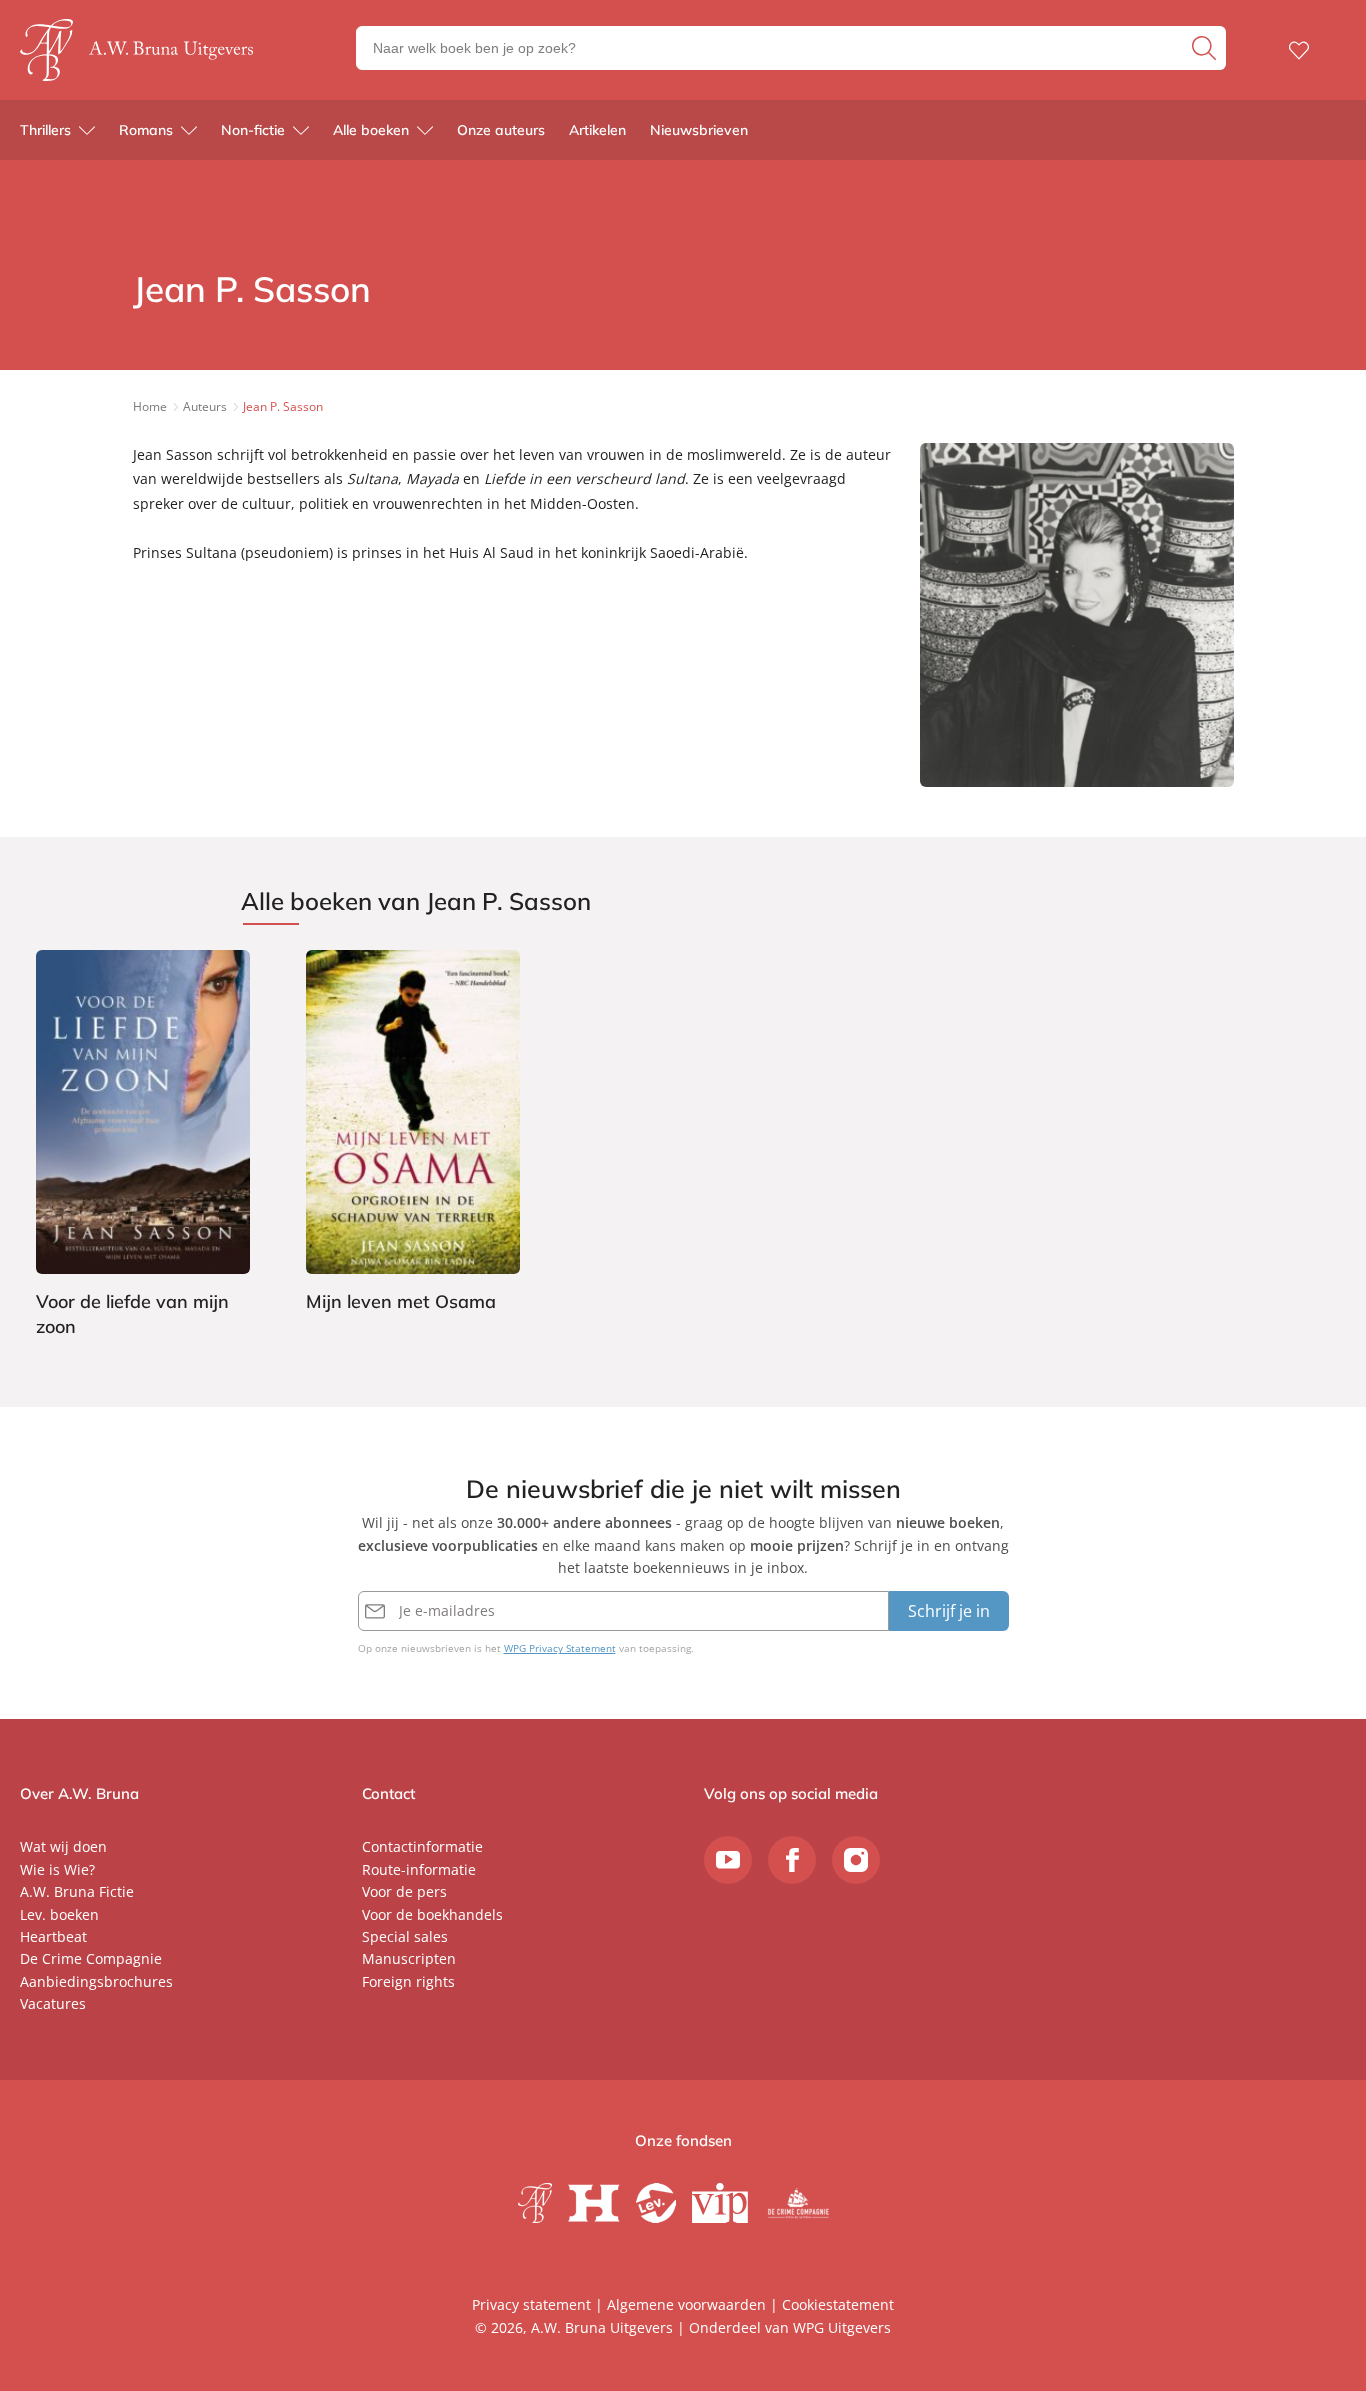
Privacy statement (531, 2304)
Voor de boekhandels (432, 1914)
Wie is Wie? (57, 1869)
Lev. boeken (59, 1914)
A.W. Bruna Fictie (77, 1891)
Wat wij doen (63, 1846)
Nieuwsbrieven (699, 130)
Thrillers (45, 130)
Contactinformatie (422, 1846)
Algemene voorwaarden (686, 2304)
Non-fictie (253, 130)
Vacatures (53, 2003)
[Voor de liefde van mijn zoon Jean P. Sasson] (143, 1146)
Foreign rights (408, 1981)
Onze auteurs (501, 130)
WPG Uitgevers (842, 2327)
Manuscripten (409, 1958)
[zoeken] (1206, 48)
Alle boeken (371, 130)
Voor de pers (404, 1891)
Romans (146, 130)
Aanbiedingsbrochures (96, 1981)
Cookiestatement (838, 2304)
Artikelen (597, 130)
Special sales (405, 1936)
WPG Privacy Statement (560, 1648)
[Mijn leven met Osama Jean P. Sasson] (413, 1134)
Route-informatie (419, 1869)
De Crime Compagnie (91, 1958)
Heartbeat (53, 1936)
